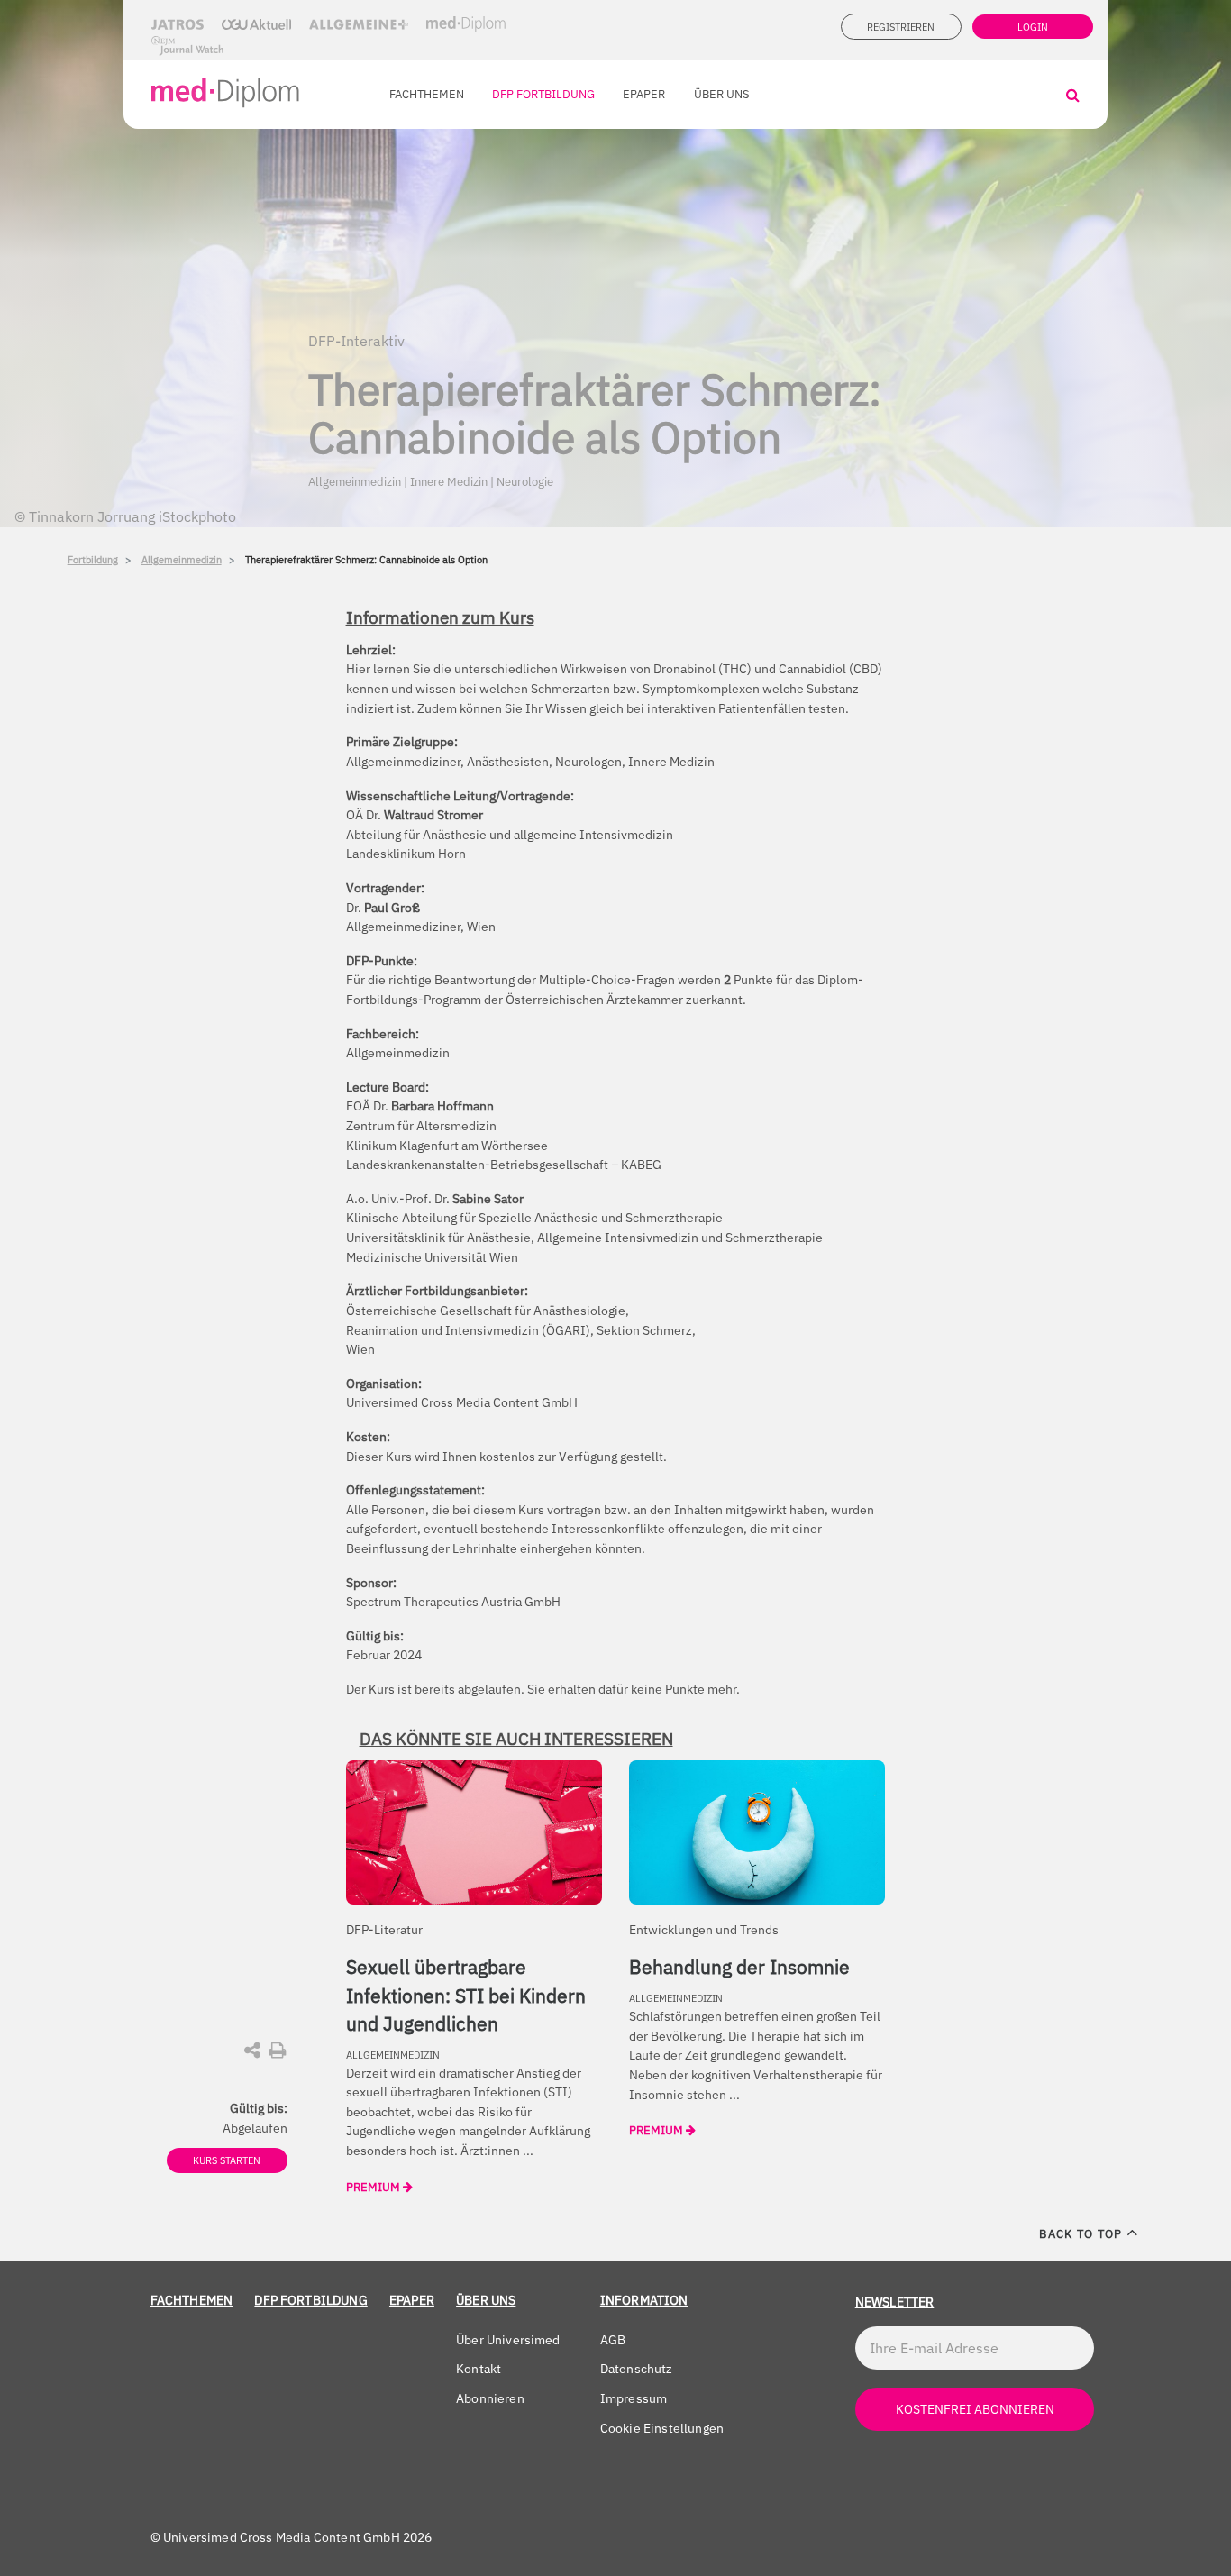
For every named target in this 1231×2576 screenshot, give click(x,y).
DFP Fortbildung (543, 94)
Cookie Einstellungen (662, 2428)
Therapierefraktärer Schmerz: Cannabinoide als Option (366, 560)
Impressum (634, 2398)
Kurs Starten (227, 2160)
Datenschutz (637, 2368)
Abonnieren (490, 2398)
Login (1033, 27)
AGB (613, 2339)
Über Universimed (508, 2339)
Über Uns (722, 94)
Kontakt (479, 2368)
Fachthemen (427, 94)
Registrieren (901, 27)
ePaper (644, 94)
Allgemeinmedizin (182, 560)
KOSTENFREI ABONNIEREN (975, 2409)
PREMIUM (374, 2187)
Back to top (1082, 2234)
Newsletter (895, 2302)
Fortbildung (93, 560)
